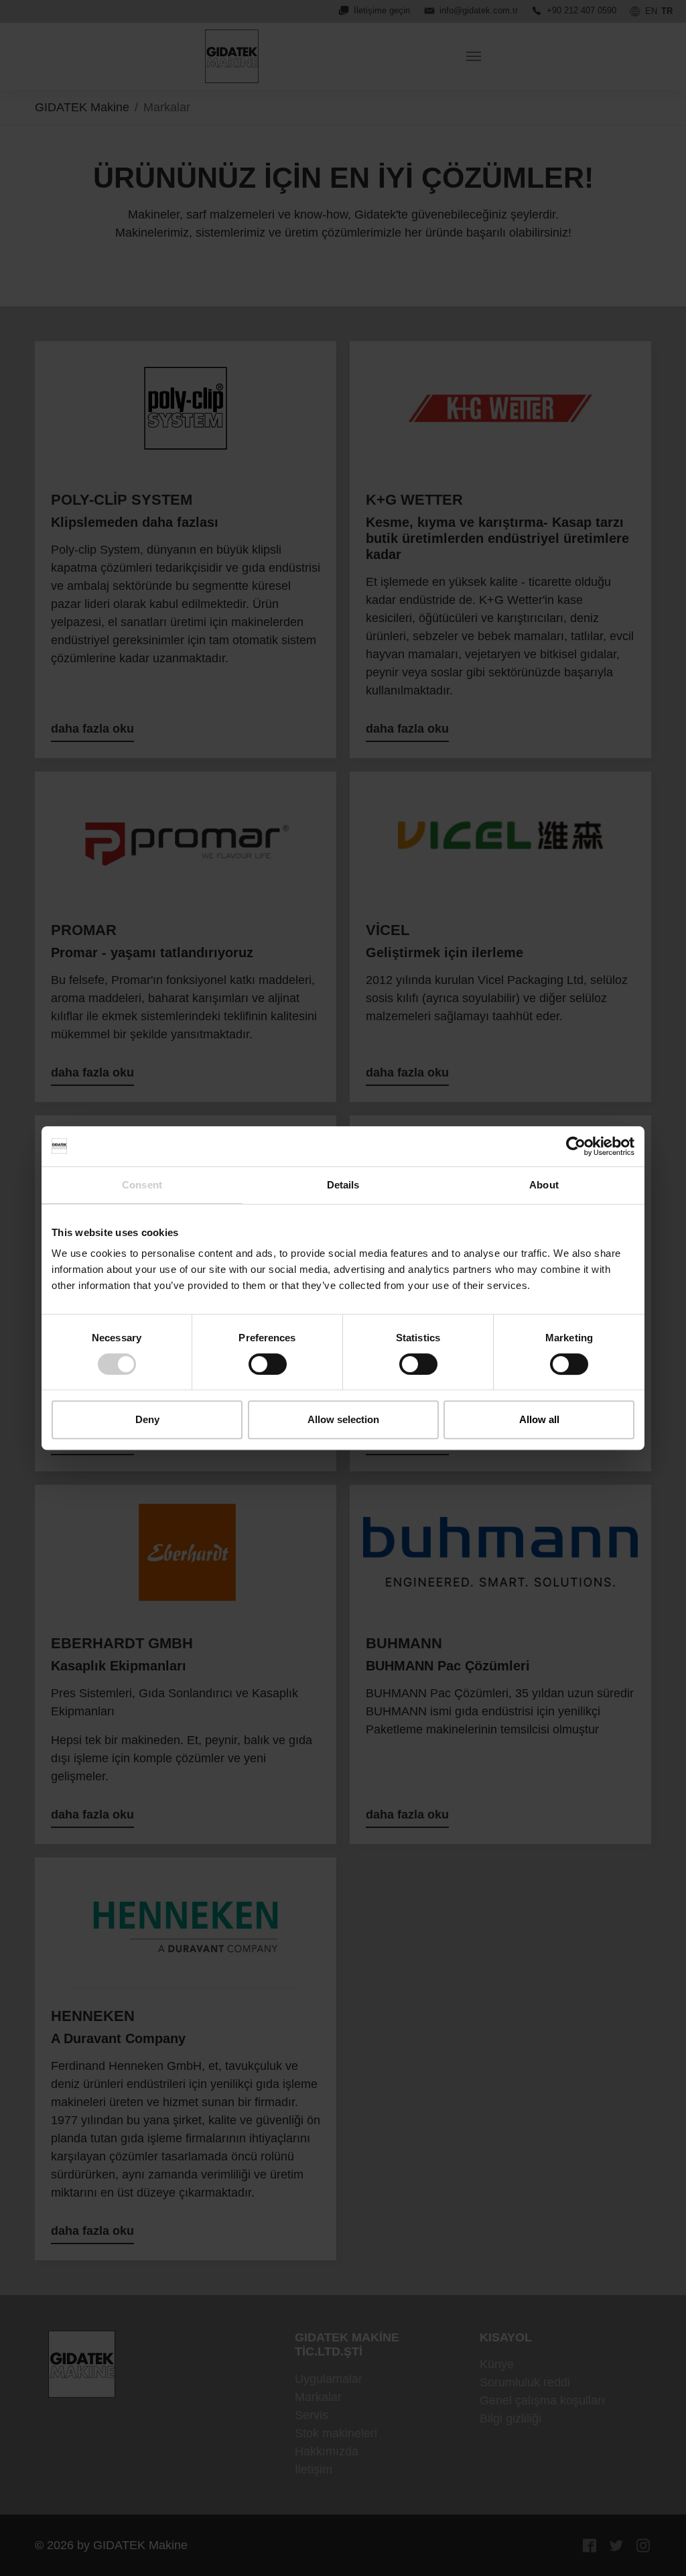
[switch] (268, 1364)
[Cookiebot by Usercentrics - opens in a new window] (576, 1146)
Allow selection (343, 1419)
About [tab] (544, 1185)
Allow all (539, 1419)
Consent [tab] (142, 1185)
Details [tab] (343, 1185)
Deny (147, 1419)
